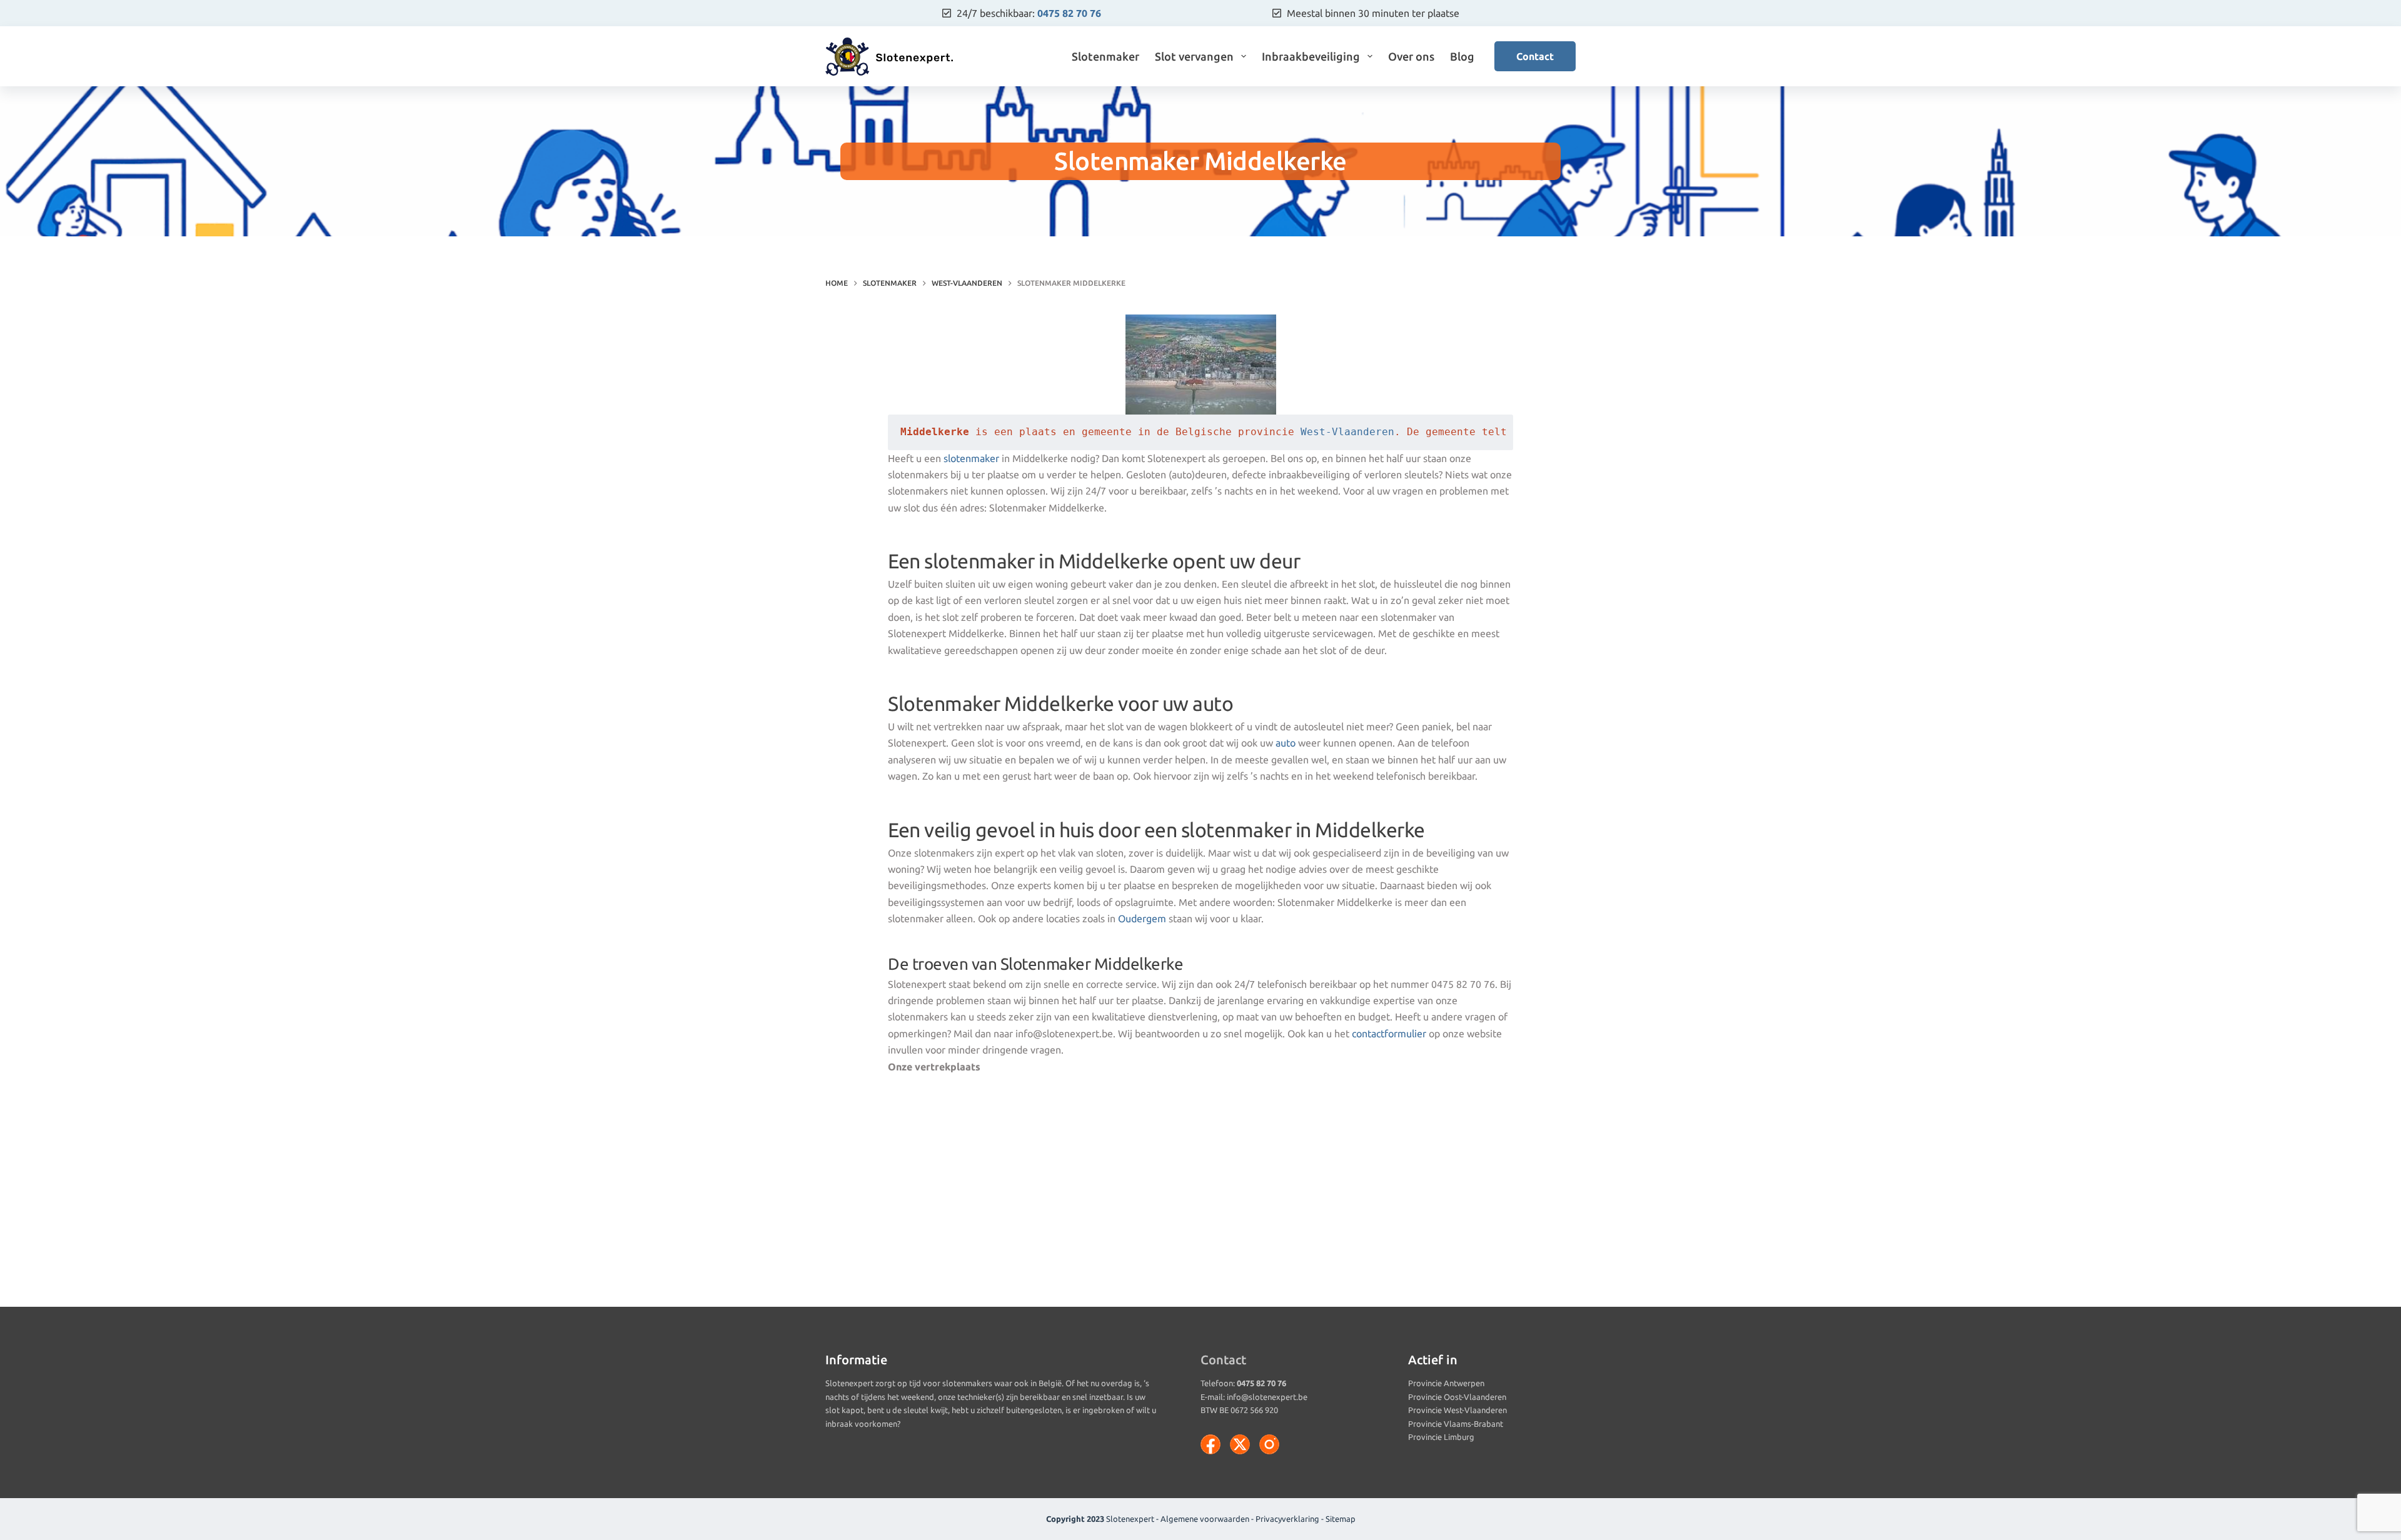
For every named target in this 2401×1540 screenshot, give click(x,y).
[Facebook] (1211, 1444)
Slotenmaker (1105, 56)
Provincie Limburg (1441, 1437)
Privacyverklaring (1287, 1519)
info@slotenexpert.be (1267, 1397)
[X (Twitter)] (1240, 1444)
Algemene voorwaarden (1205, 1519)
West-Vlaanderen (1347, 432)
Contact (1535, 56)
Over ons (1411, 56)
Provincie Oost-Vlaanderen (1457, 1397)
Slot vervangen (1194, 56)
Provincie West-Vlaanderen (1457, 1410)
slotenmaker (971, 458)
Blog (1462, 56)
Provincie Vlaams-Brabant (1456, 1424)
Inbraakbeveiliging (1311, 56)
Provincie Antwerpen (1446, 1383)
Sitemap (1341, 1519)
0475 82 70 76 (1069, 13)
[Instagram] (1269, 1444)
